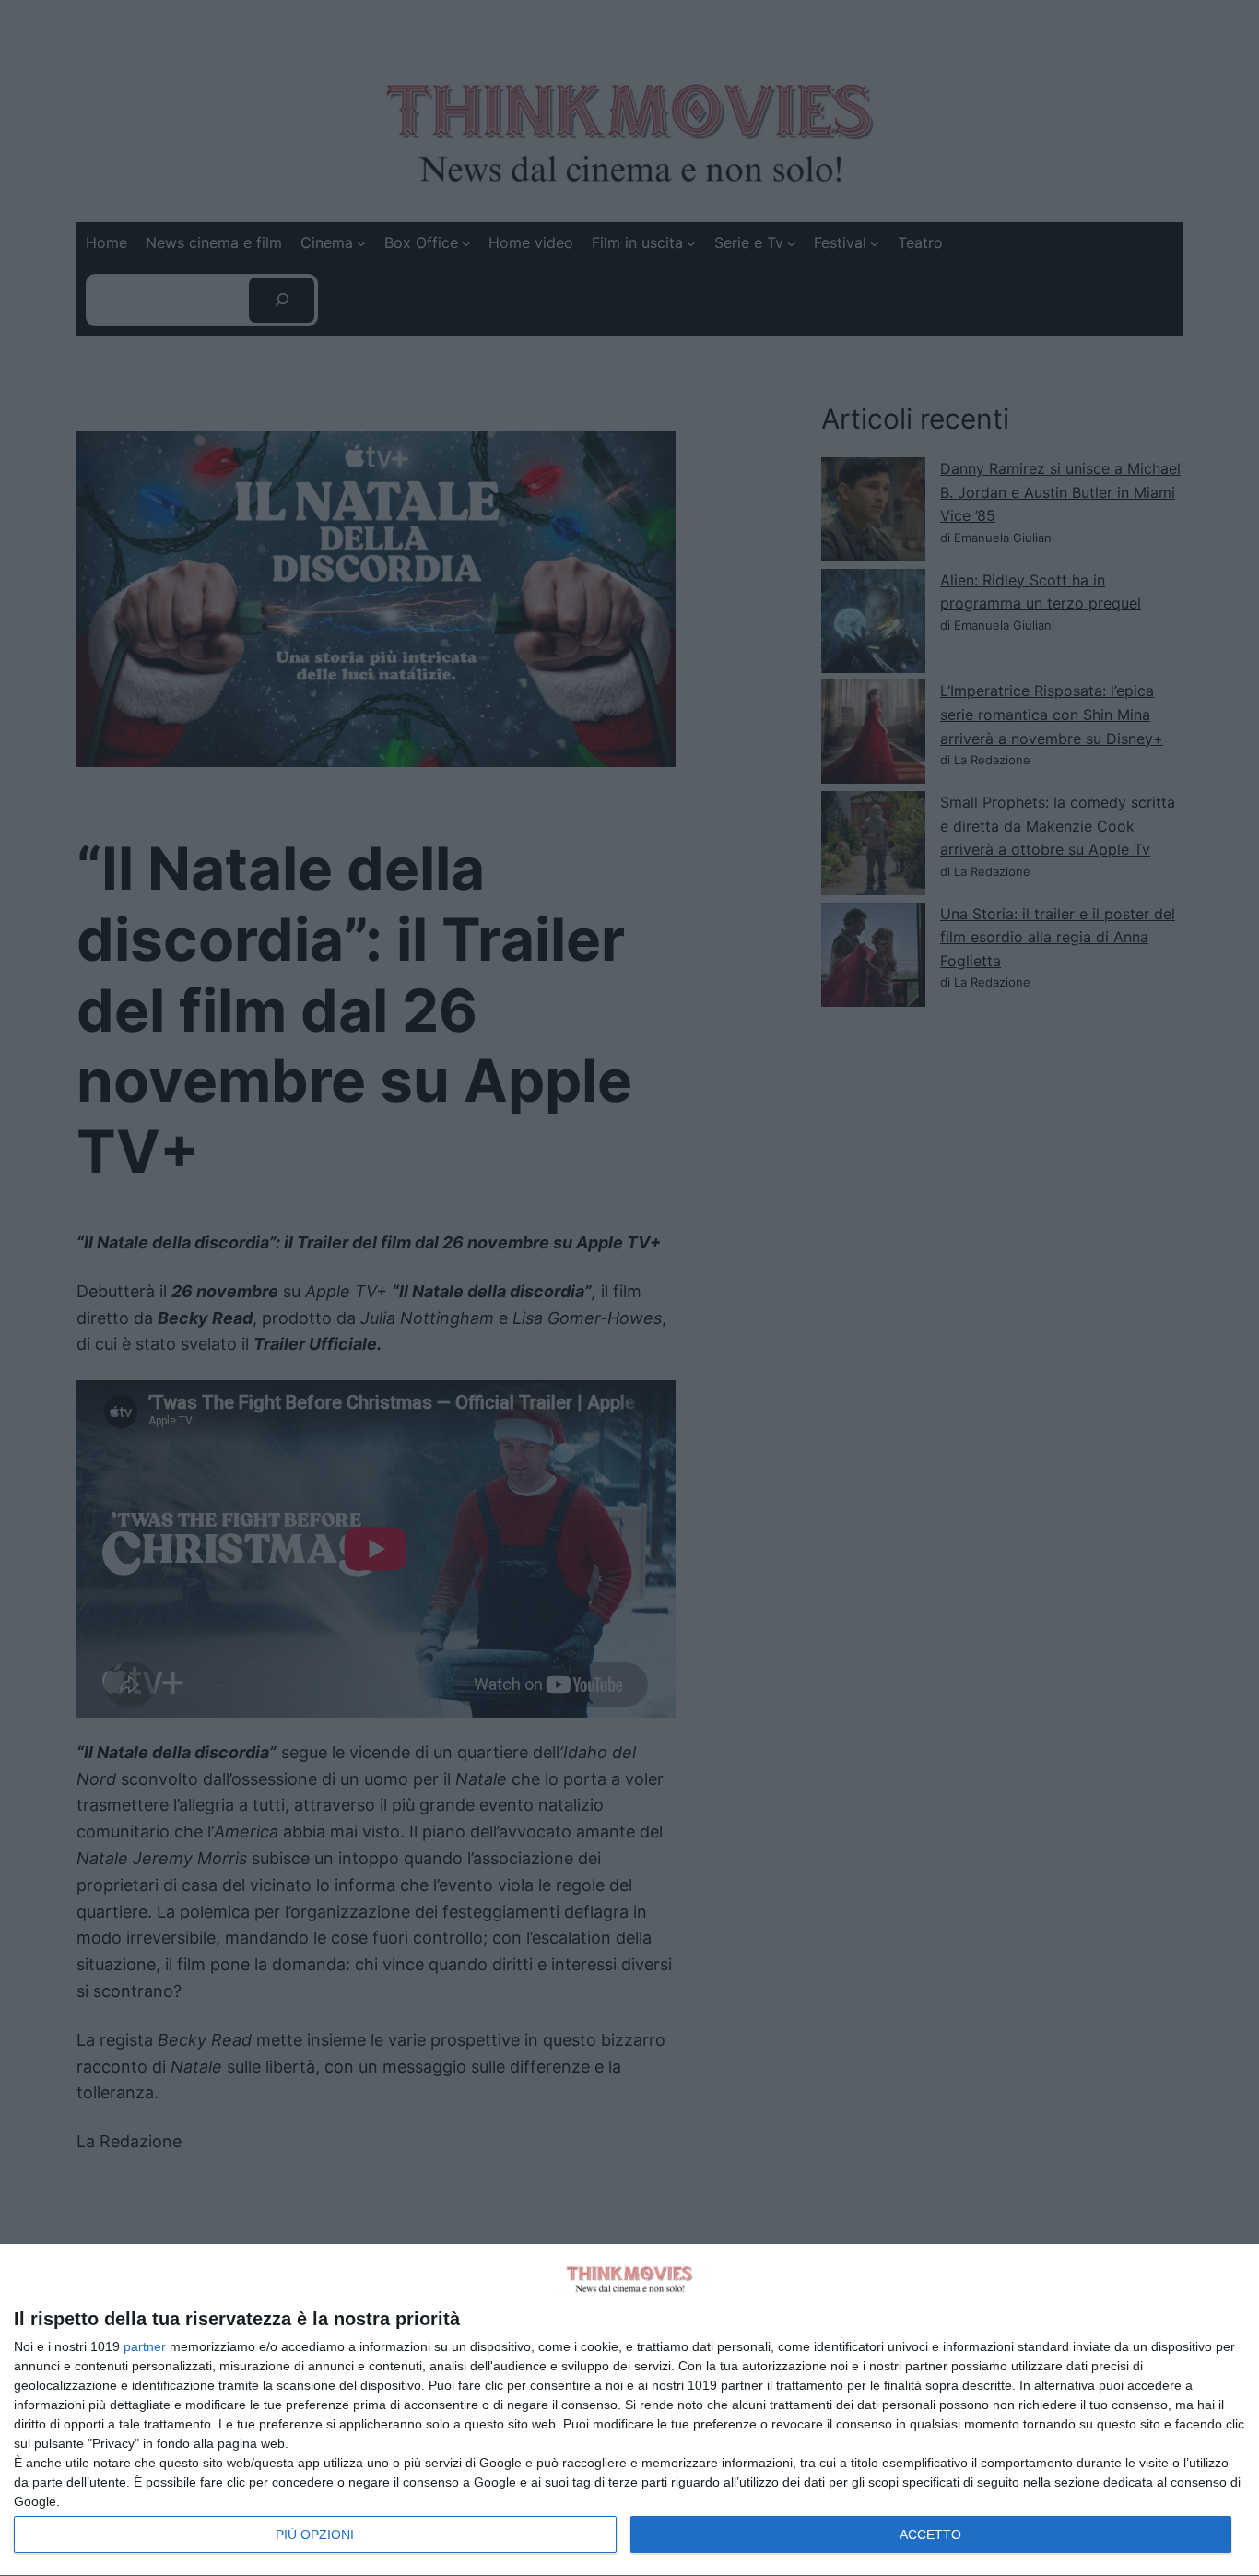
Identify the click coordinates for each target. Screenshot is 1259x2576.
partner (145, 2346)
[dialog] (629, 2411)
